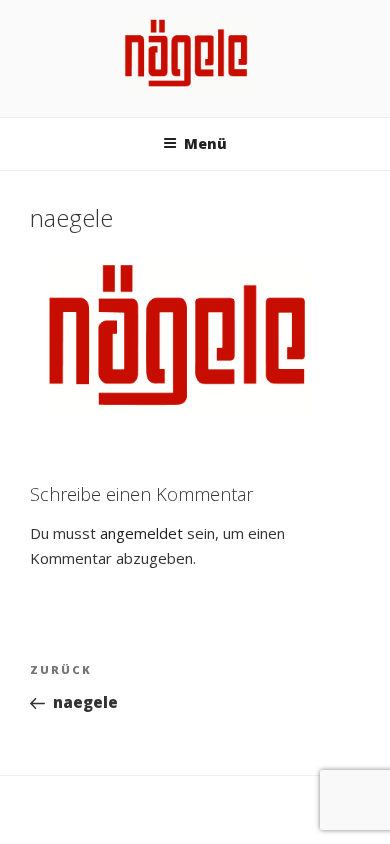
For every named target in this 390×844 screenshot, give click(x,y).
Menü (205, 143)
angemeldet (141, 533)
